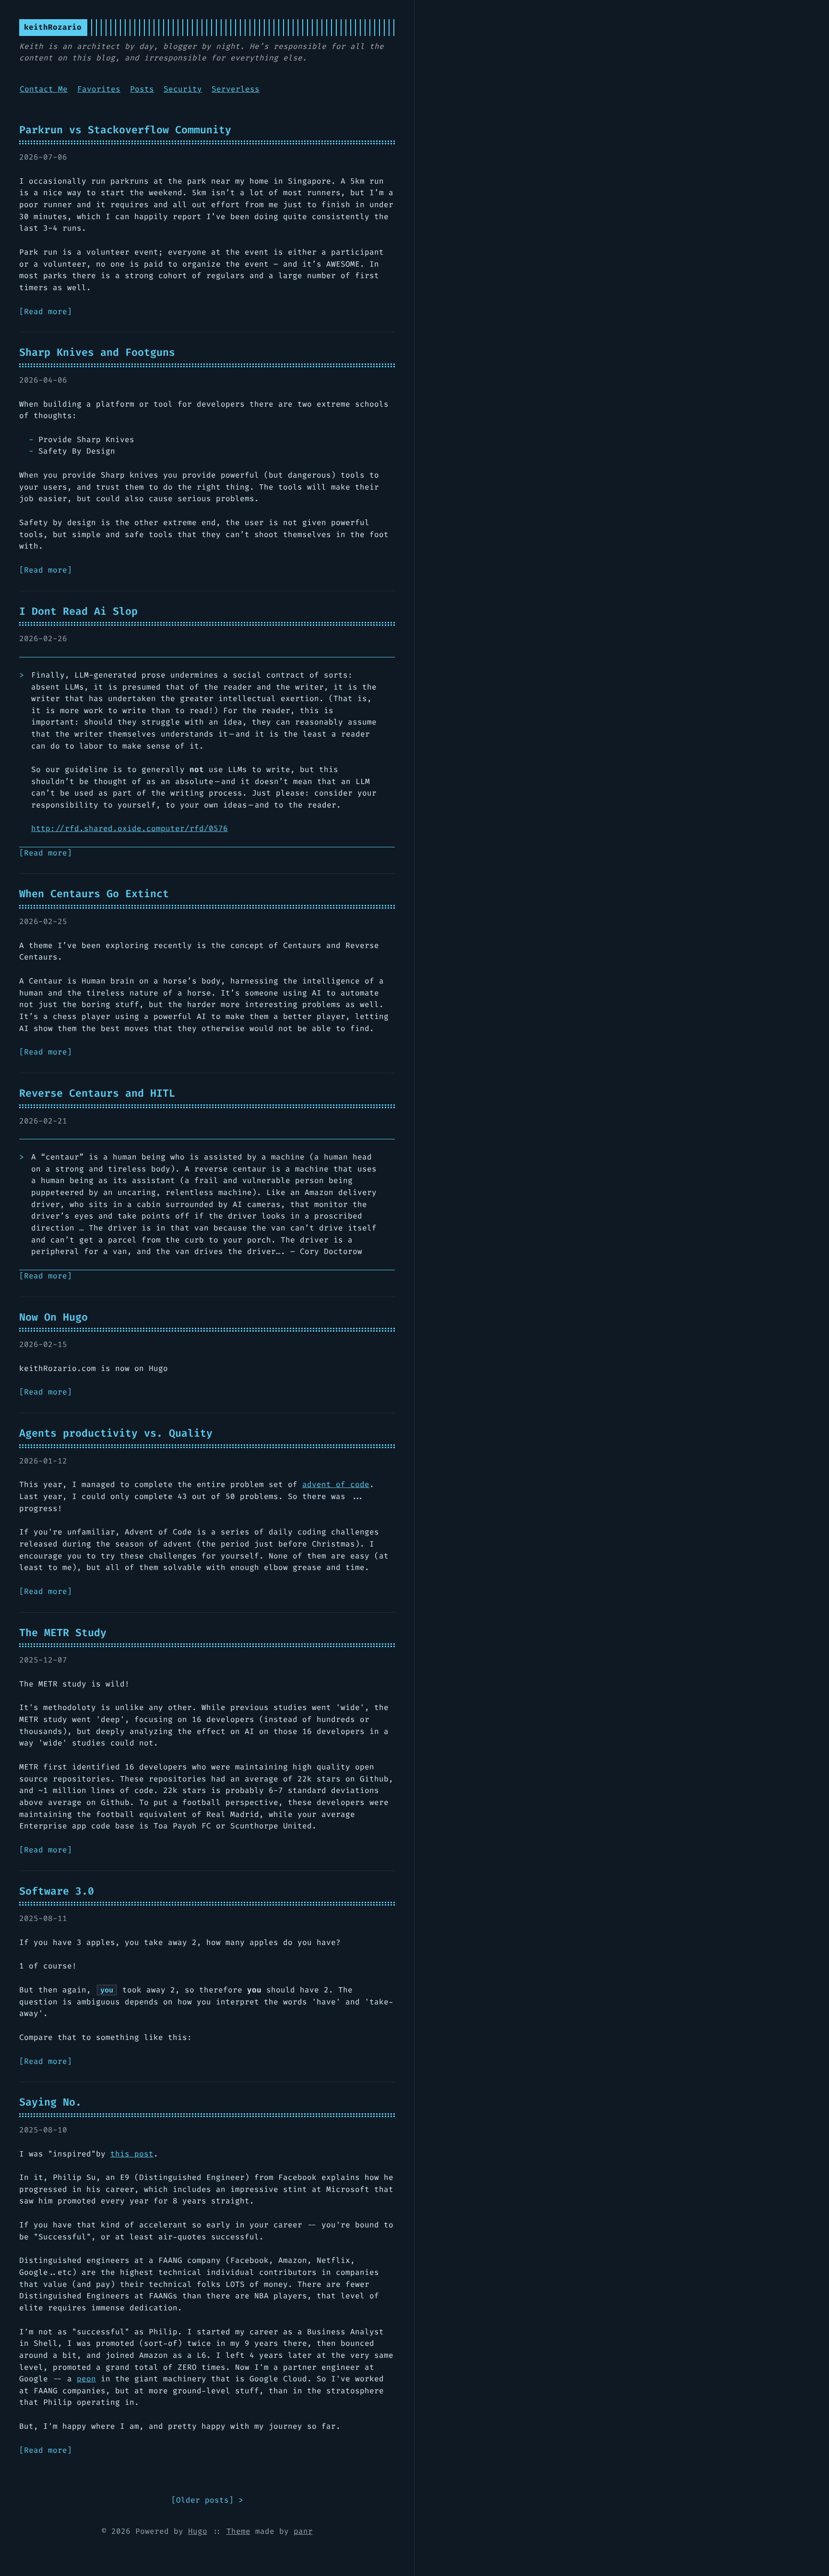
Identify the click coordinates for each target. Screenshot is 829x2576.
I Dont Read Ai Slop (78, 611)
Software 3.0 (57, 1891)
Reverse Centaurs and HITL (97, 1093)
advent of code (336, 1484)
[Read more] (46, 311)
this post (132, 2154)
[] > (207, 2500)
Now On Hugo (53, 1317)
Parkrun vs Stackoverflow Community (125, 130)
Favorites (99, 89)
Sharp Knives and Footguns (97, 352)
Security (183, 89)
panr (303, 2531)
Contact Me (44, 89)
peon (86, 2379)
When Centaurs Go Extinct (94, 894)
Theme (238, 2531)
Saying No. (50, 2102)
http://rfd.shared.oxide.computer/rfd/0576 (130, 828)
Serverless (236, 89)
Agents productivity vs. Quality (116, 1433)
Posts (142, 89)
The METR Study (63, 1633)
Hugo (198, 2531)
